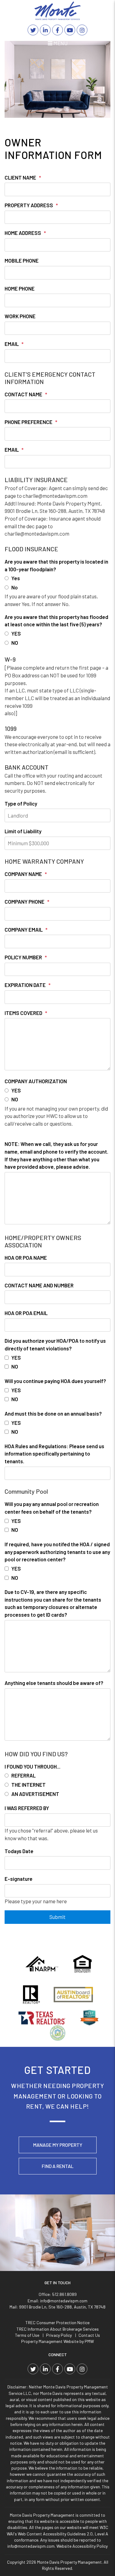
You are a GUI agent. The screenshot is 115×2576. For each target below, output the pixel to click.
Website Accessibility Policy (82, 2546)
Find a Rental (58, 2166)
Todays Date (19, 1851)
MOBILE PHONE (22, 260)
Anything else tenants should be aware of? (54, 1683)
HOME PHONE (20, 288)
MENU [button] (60, 43)
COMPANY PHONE (25, 902)
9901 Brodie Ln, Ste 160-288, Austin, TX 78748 (62, 2307)
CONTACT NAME (23, 394)
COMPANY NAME (23, 874)
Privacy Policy (59, 2335)
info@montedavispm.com (64, 2301)
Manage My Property (58, 2145)
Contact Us (89, 2335)
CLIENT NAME (20, 177)
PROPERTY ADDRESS (29, 205)
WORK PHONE (20, 316)
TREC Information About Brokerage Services (58, 2329)
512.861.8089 (64, 2294)
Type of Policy (21, 803)
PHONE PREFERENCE (29, 422)
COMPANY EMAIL (24, 929)
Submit (57, 1917)
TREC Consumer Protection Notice (57, 2322)
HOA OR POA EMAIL (26, 1313)
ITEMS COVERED (23, 1013)
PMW (89, 2341)
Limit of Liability (23, 831)
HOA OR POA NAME (26, 1258)
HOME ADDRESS (23, 233)
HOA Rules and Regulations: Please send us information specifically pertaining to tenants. (54, 1454)
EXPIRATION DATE (25, 985)
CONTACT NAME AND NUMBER (39, 1285)
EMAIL (12, 344)
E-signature (19, 1879)
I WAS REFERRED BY (27, 1808)
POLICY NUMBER (23, 957)
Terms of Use (27, 2335)
